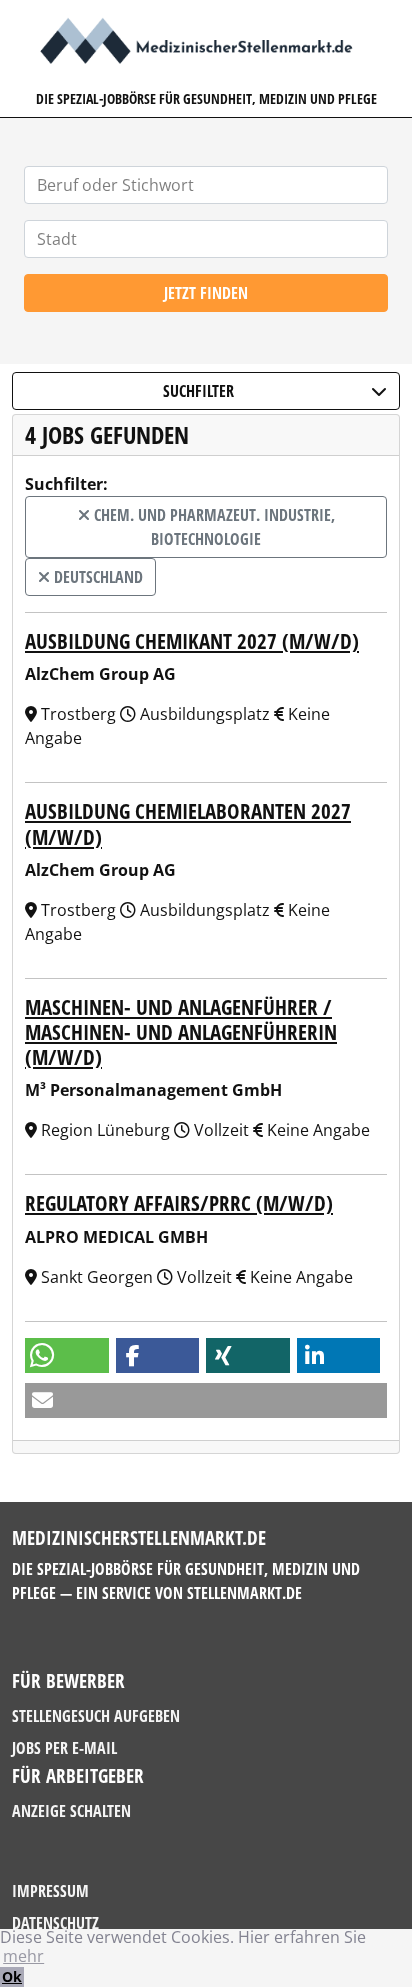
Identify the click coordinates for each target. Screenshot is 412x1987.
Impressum (50, 1891)
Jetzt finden (206, 293)
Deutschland (96, 577)
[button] (67, 1355)
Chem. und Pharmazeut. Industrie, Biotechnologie (212, 527)
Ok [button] (12, 1976)
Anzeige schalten (71, 1811)
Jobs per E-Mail (64, 1748)
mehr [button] (23, 1956)
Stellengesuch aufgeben (96, 1716)
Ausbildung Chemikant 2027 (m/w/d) (192, 641)
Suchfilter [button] (198, 391)
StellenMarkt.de (244, 1593)
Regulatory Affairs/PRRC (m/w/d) (179, 1203)
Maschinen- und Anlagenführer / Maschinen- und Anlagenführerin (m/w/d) (181, 1032)
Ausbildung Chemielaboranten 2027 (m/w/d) (188, 823)
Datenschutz (55, 1923)
